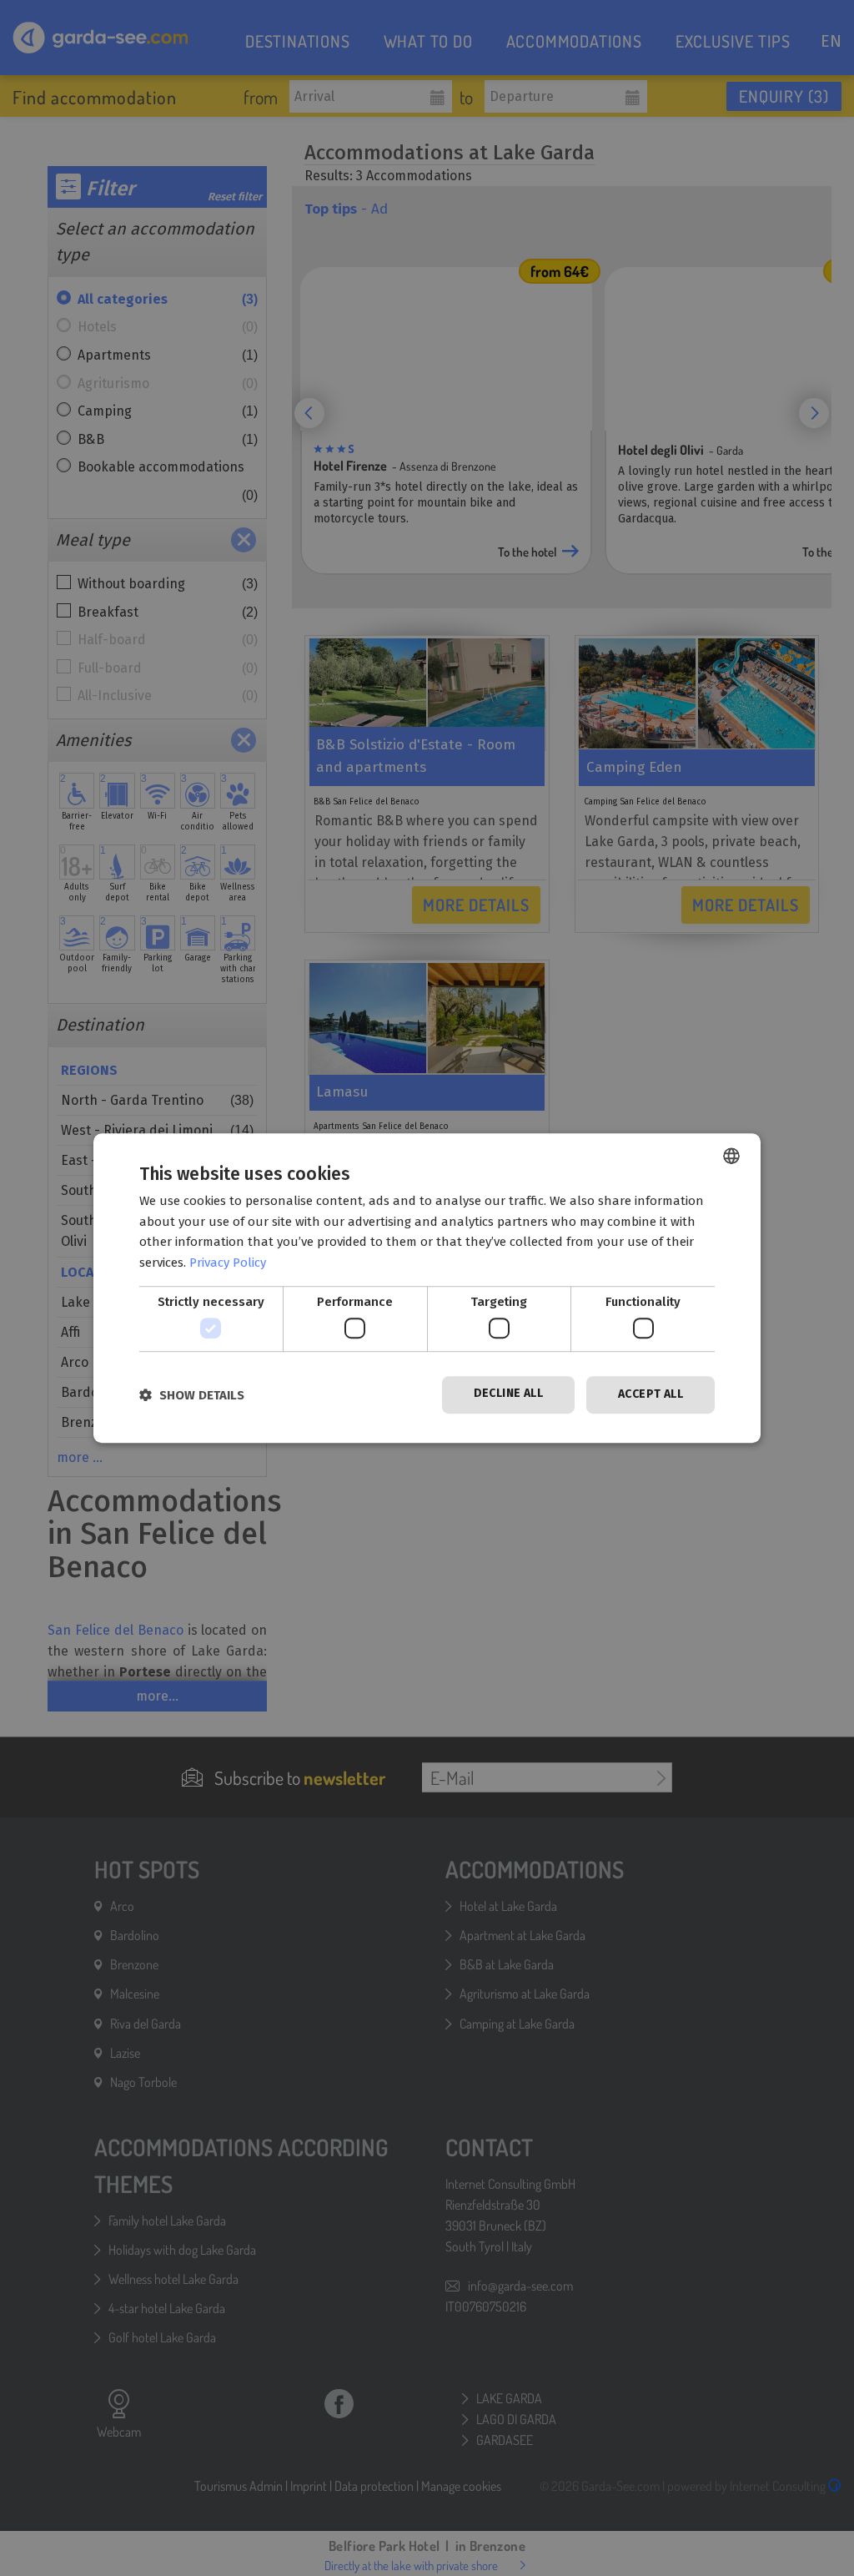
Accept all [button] (651, 1395)
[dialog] (427, 1288)
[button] (192, 1395)
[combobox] (731, 1156)
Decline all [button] (508, 1394)
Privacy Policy (228, 1263)
